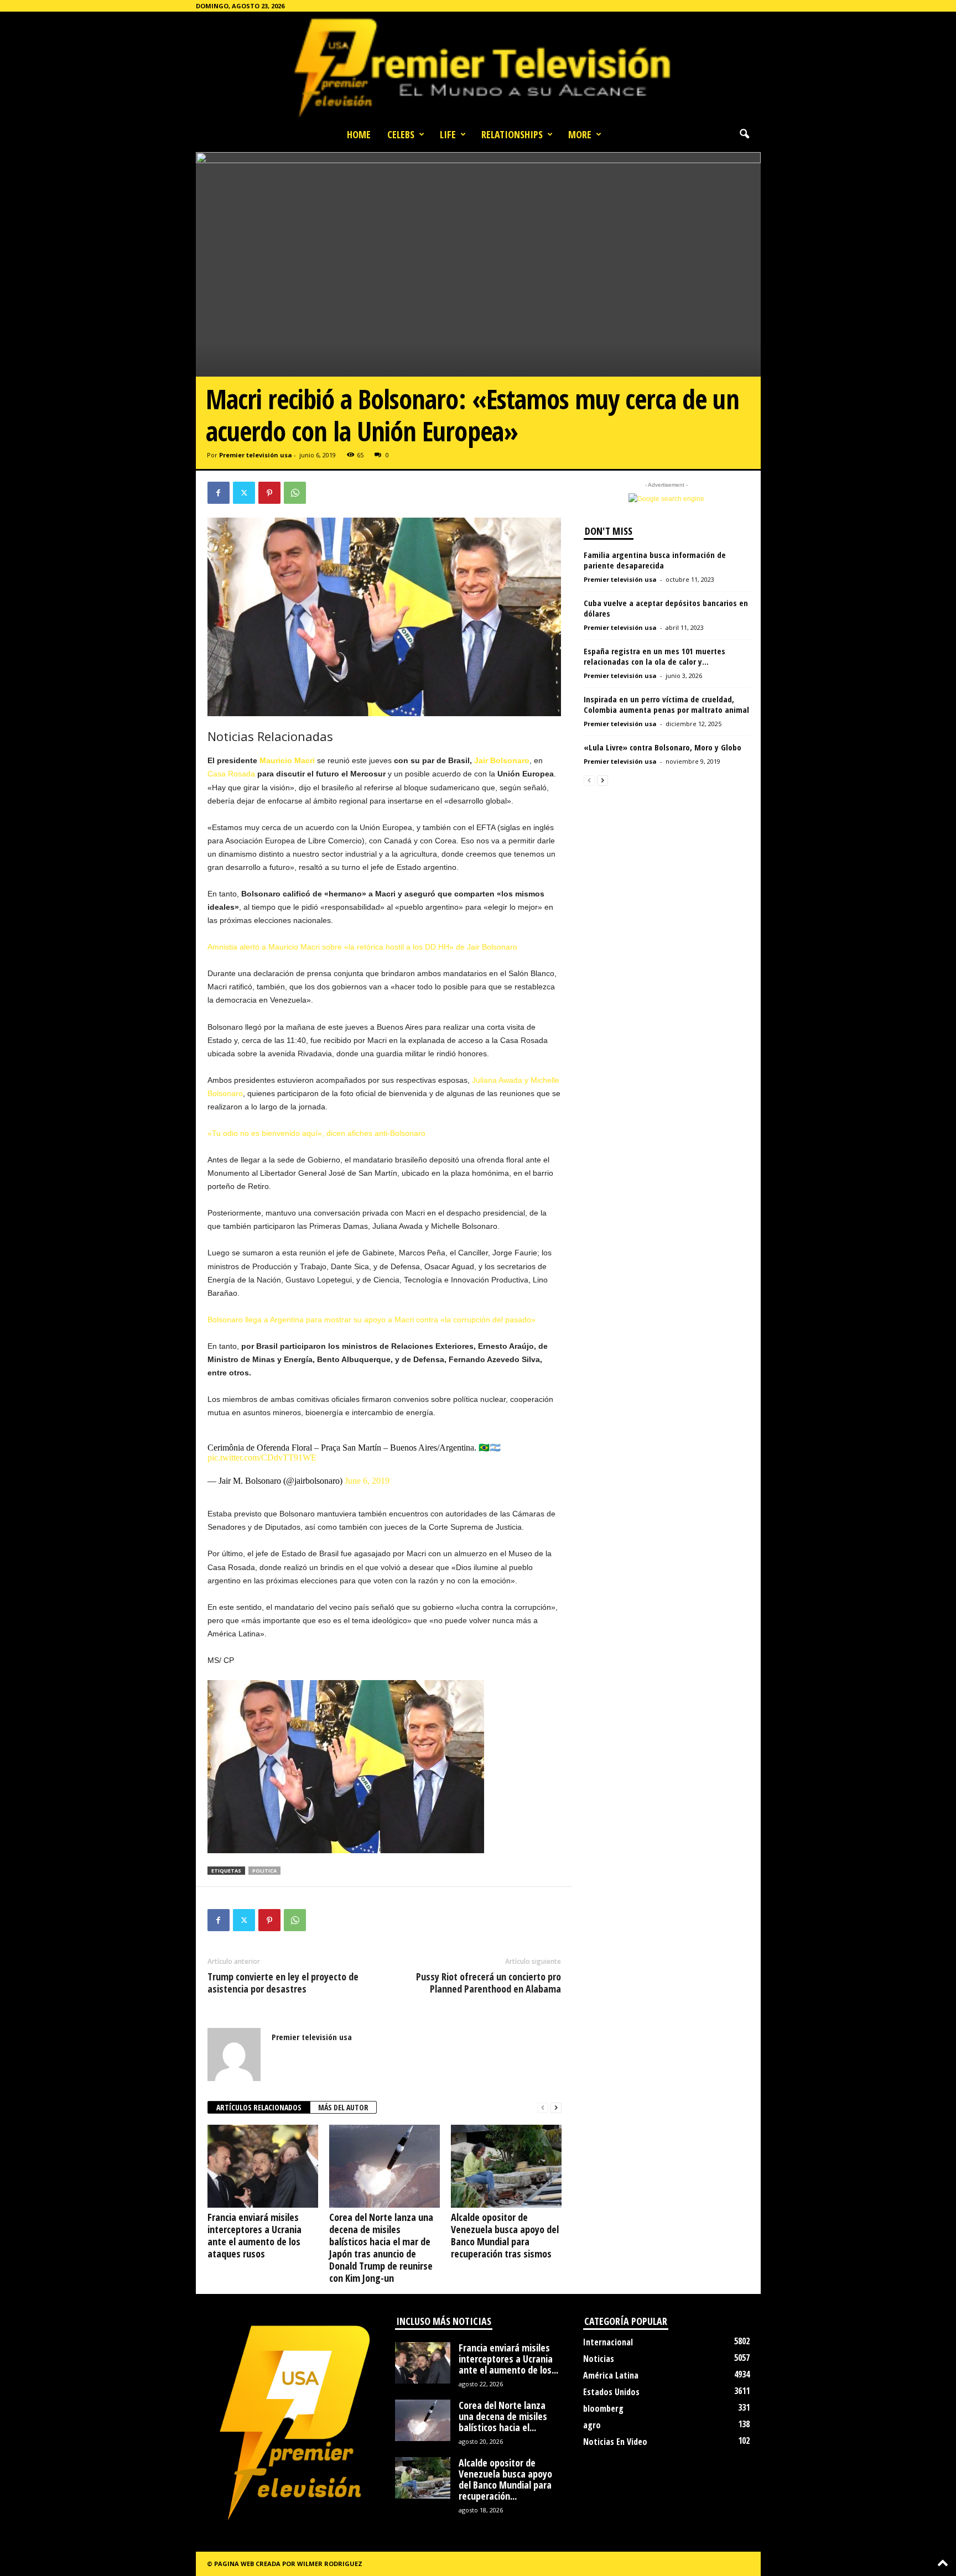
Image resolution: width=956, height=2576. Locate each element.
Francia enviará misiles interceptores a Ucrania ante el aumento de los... (508, 2359)
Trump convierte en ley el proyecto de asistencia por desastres (283, 1983)
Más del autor (343, 2107)
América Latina (611, 2375)
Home (359, 134)
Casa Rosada (231, 774)
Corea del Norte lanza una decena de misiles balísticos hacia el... (503, 2416)
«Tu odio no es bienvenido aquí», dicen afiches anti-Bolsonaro (316, 1133)
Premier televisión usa (256, 455)
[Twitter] (244, 493)
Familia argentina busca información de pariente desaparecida (655, 560)
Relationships (512, 134)
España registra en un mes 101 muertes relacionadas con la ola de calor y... (654, 656)
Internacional (608, 2342)
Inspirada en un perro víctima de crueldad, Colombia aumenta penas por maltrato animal (666, 704)
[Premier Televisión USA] (478, 67)
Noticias (599, 2359)
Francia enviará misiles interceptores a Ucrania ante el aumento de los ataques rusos (254, 2235)
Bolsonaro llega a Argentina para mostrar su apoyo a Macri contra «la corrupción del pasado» (372, 1320)
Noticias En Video (615, 2442)
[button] (744, 134)
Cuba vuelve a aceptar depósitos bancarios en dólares (666, 608)
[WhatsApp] (295, 493)
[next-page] (556, 2108)
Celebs (401, 134)
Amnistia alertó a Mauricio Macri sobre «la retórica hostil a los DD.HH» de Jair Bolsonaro (362, 947)
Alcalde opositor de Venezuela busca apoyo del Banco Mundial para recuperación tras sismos (505, 2235)
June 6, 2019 (367, 1481)
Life (448, 134)
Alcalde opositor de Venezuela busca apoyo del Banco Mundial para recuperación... (505, 2479)
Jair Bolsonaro (502, 760)
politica (264, 1871)
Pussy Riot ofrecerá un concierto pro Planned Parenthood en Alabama (489, 1983)
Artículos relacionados (259, 2107)
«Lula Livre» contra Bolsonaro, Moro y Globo (663, 747)
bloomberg (603, 2408)
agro (592, 2425)
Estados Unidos (611, 2392)
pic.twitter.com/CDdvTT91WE (262, 1458)
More (580, 134)
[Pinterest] (269, 493)
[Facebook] (219, 493)
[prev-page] (543, 2108)
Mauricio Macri (287, 760)
